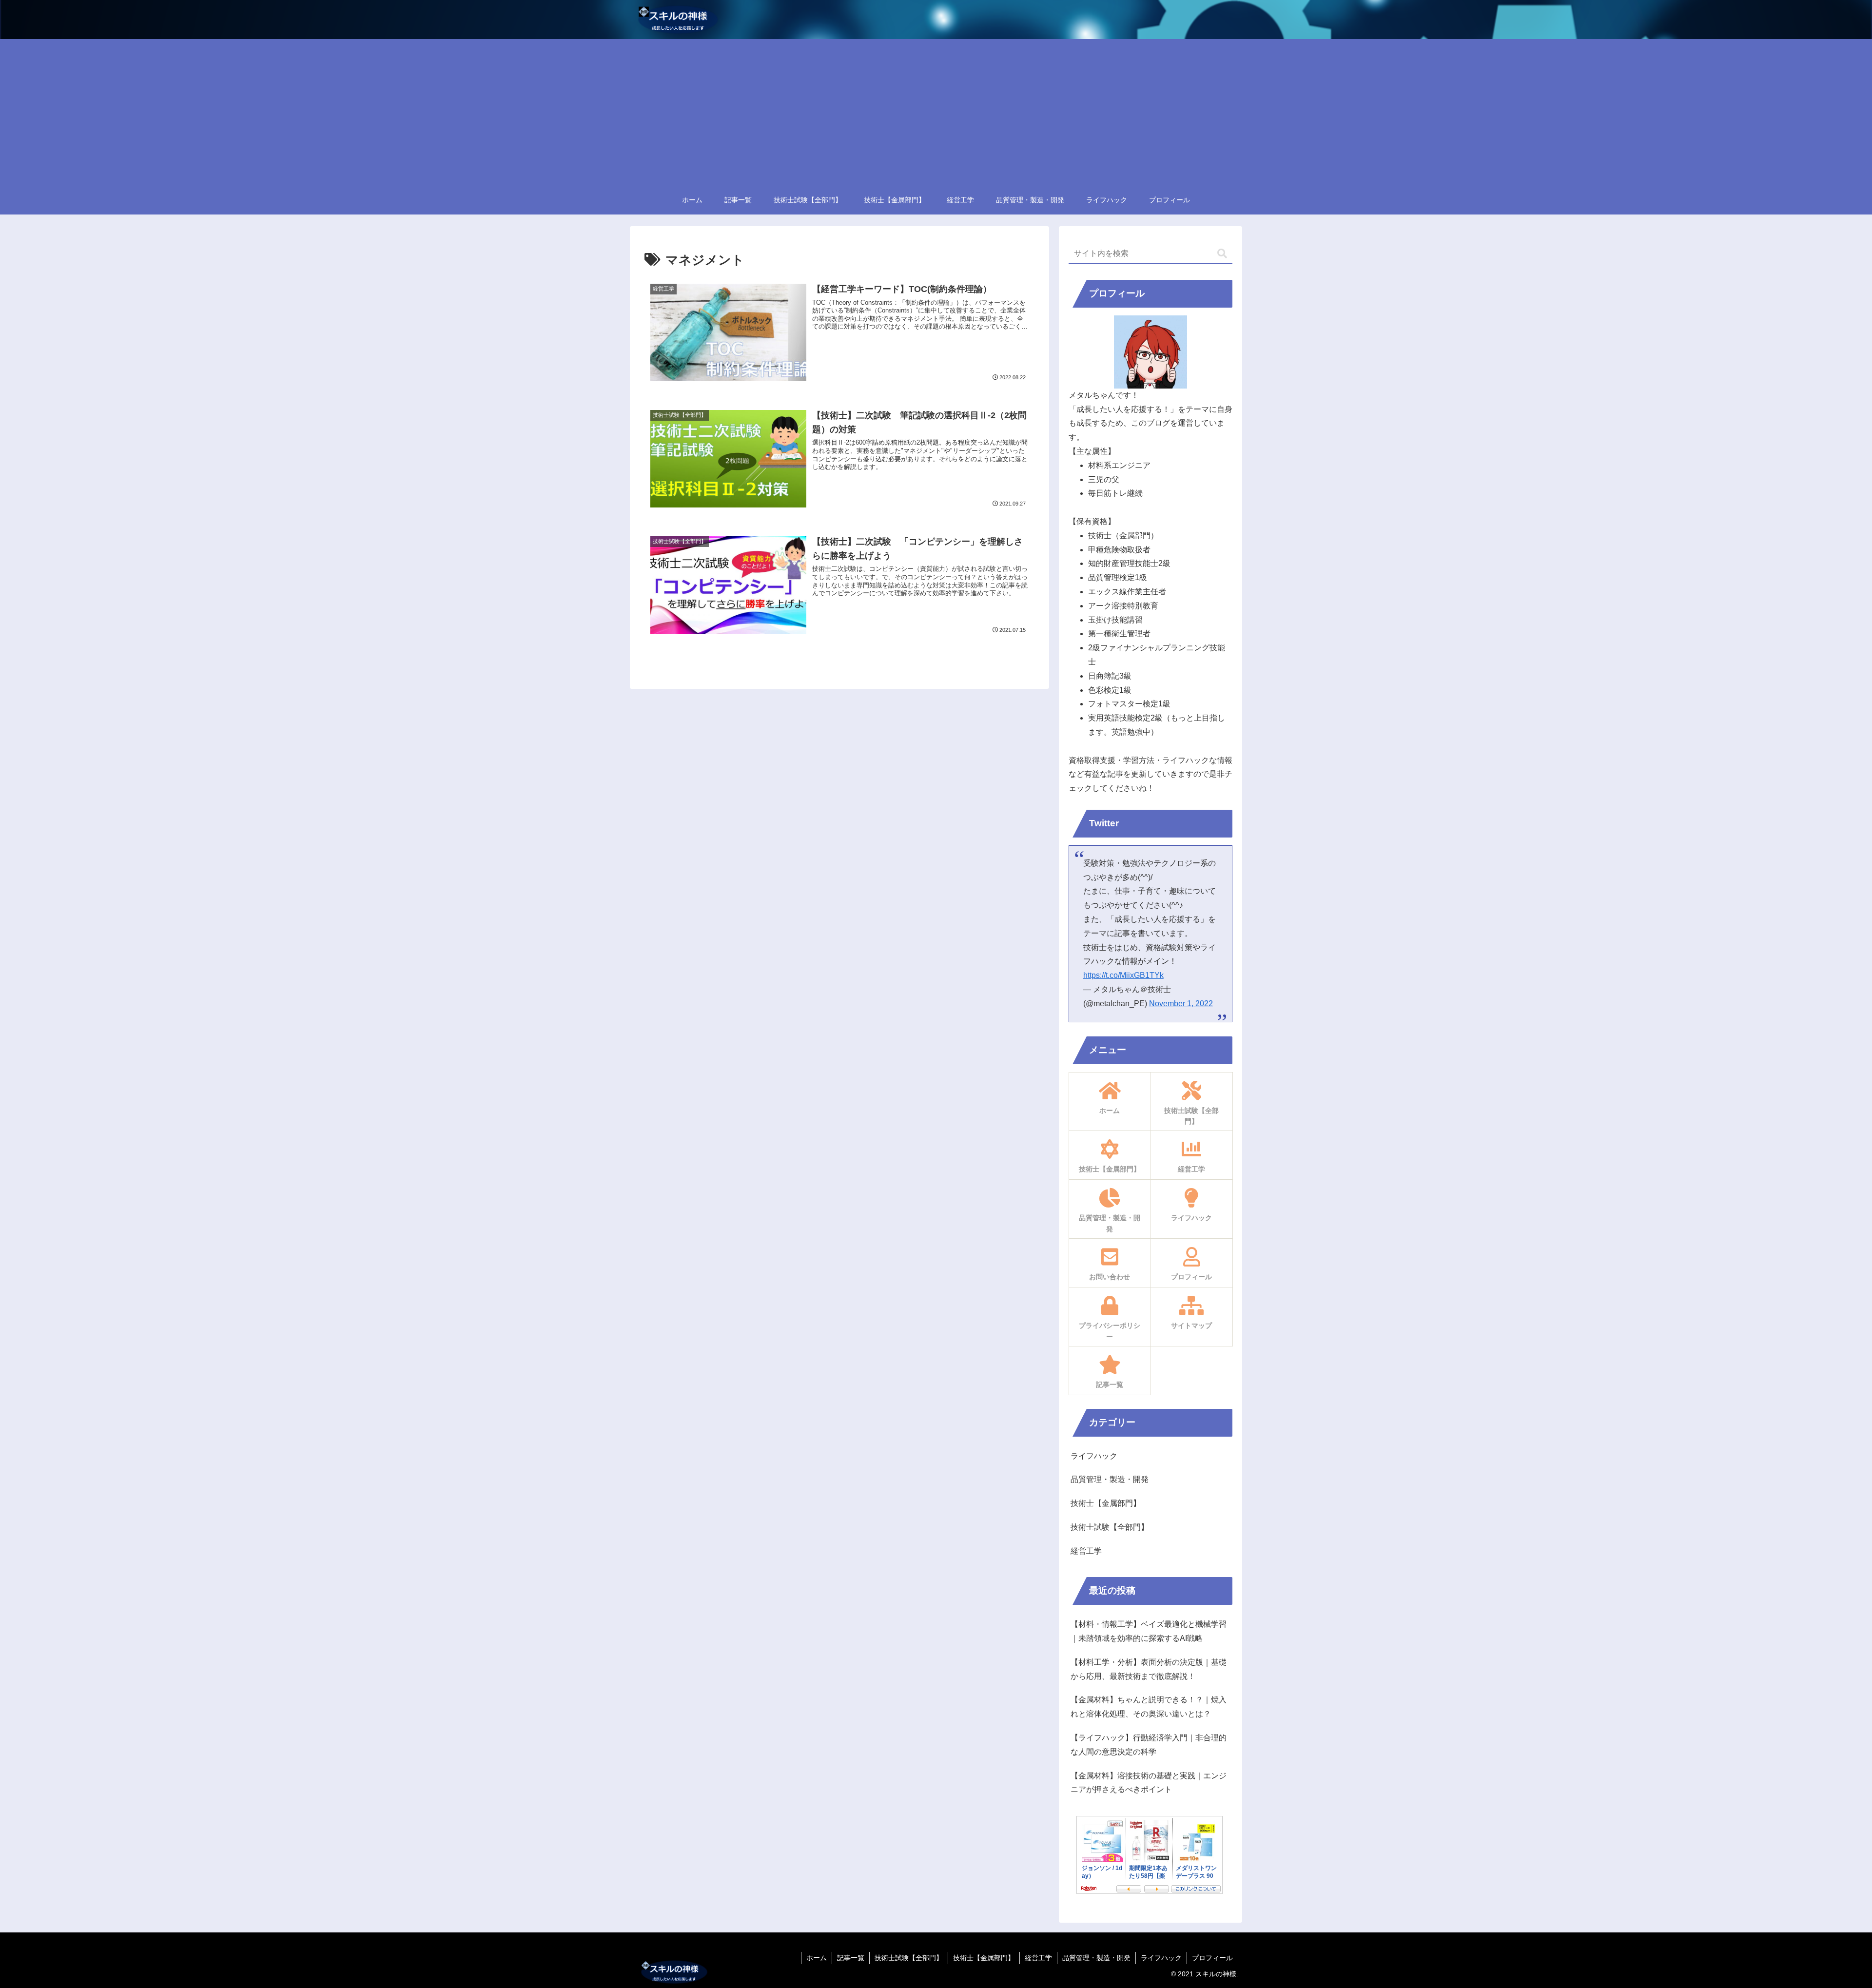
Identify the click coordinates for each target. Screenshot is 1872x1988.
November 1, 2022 (1181, 1004)
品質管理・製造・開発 (1096, 1958)
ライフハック (1161, 1958)
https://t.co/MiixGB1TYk (1123, 975)
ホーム (817, 1958)
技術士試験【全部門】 (909, 1958)
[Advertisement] (936, 112)
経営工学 (1038, 1958)
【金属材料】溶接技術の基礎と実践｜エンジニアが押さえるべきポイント (1149, 1783)
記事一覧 (851, 1958)
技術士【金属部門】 (984, 1958)
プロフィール (1212, 1958)
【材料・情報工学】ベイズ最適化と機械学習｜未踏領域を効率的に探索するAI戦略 (1149, 1631)
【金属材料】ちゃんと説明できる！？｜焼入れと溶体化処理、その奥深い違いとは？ (1149, 1707)
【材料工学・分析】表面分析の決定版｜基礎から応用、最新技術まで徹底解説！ (1149, 1669)
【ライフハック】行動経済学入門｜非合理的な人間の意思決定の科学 (1149, 1745)
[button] (1222, 254)
